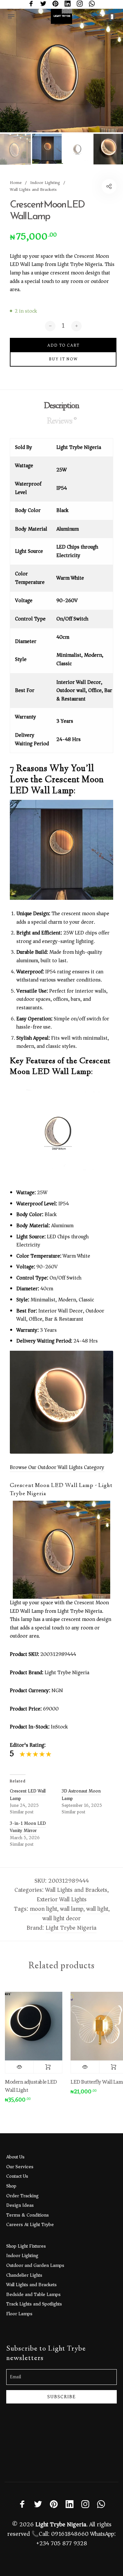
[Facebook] (31, 4)
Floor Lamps (19, 2314)
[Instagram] (80, 4)
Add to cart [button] (108, 2067)
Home (16, 182)
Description (61, 406)
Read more (42, 2067)
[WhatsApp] (92, 4)
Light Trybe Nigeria (71, 1928)
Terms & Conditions (28, 2215)
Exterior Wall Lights (62, 1899)
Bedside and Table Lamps (33, 2294)
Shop (11, 2186)
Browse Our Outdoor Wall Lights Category (57, 1467)
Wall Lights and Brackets (33, 189)
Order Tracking (22, 2196)
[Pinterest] (55, 4)
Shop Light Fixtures (26, 2246)
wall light (97, 1909)
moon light (43, 1909)
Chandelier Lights (24, 2275)
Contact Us (17, 2176)
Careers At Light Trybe (30, 2224)
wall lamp (72, 1909)
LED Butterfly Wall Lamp (92, 2082)
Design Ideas (20, 2205)
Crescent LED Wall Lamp (28, 1795)
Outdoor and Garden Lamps (35, 2265)
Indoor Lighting (45, 182)
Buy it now (63, 359)
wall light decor (61, 1918)
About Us (15, 2157)
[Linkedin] (68, 4)
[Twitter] (43, 4)
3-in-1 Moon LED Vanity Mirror (28, 1827)
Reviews (62, 421)
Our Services (20, 2167)
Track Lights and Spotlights (34, 2304)
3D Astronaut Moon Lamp (81, 1795)
